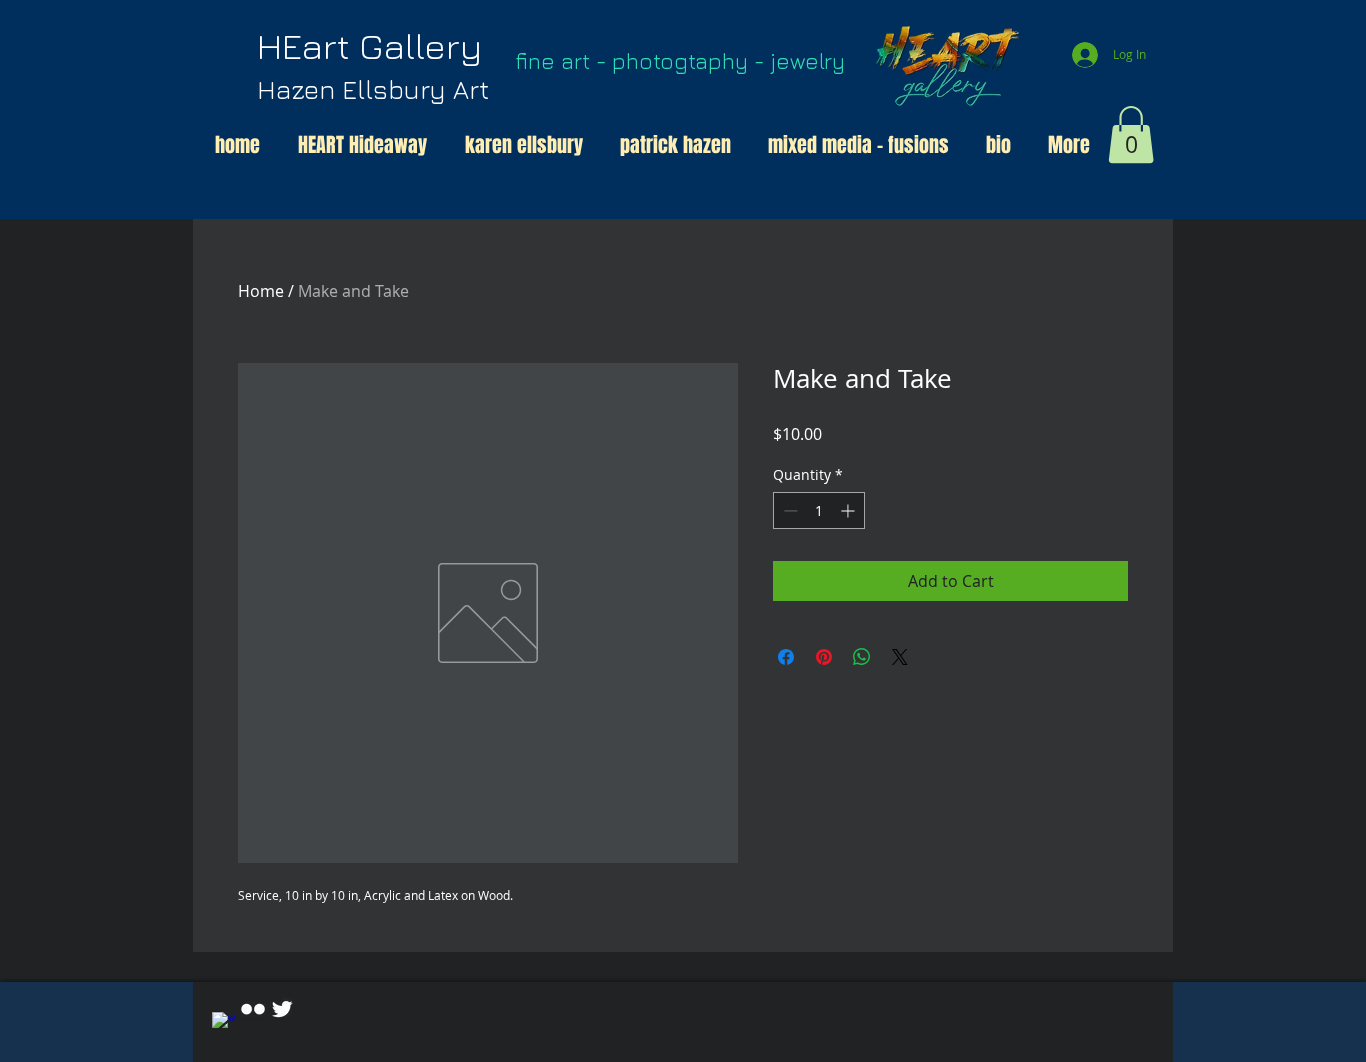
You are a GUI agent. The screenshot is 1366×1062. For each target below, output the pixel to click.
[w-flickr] (253, 1009)
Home (261, 291)
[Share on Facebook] (786, 657)
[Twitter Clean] (282, 1009)
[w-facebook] (224, 1024)
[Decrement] (788, 510)
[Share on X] (900, 657)
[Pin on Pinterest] (824, 657)
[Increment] (849, 510)
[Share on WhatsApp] (862, 657)
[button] (1131, 134)
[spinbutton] (819, 510)
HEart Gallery (373, 64)
